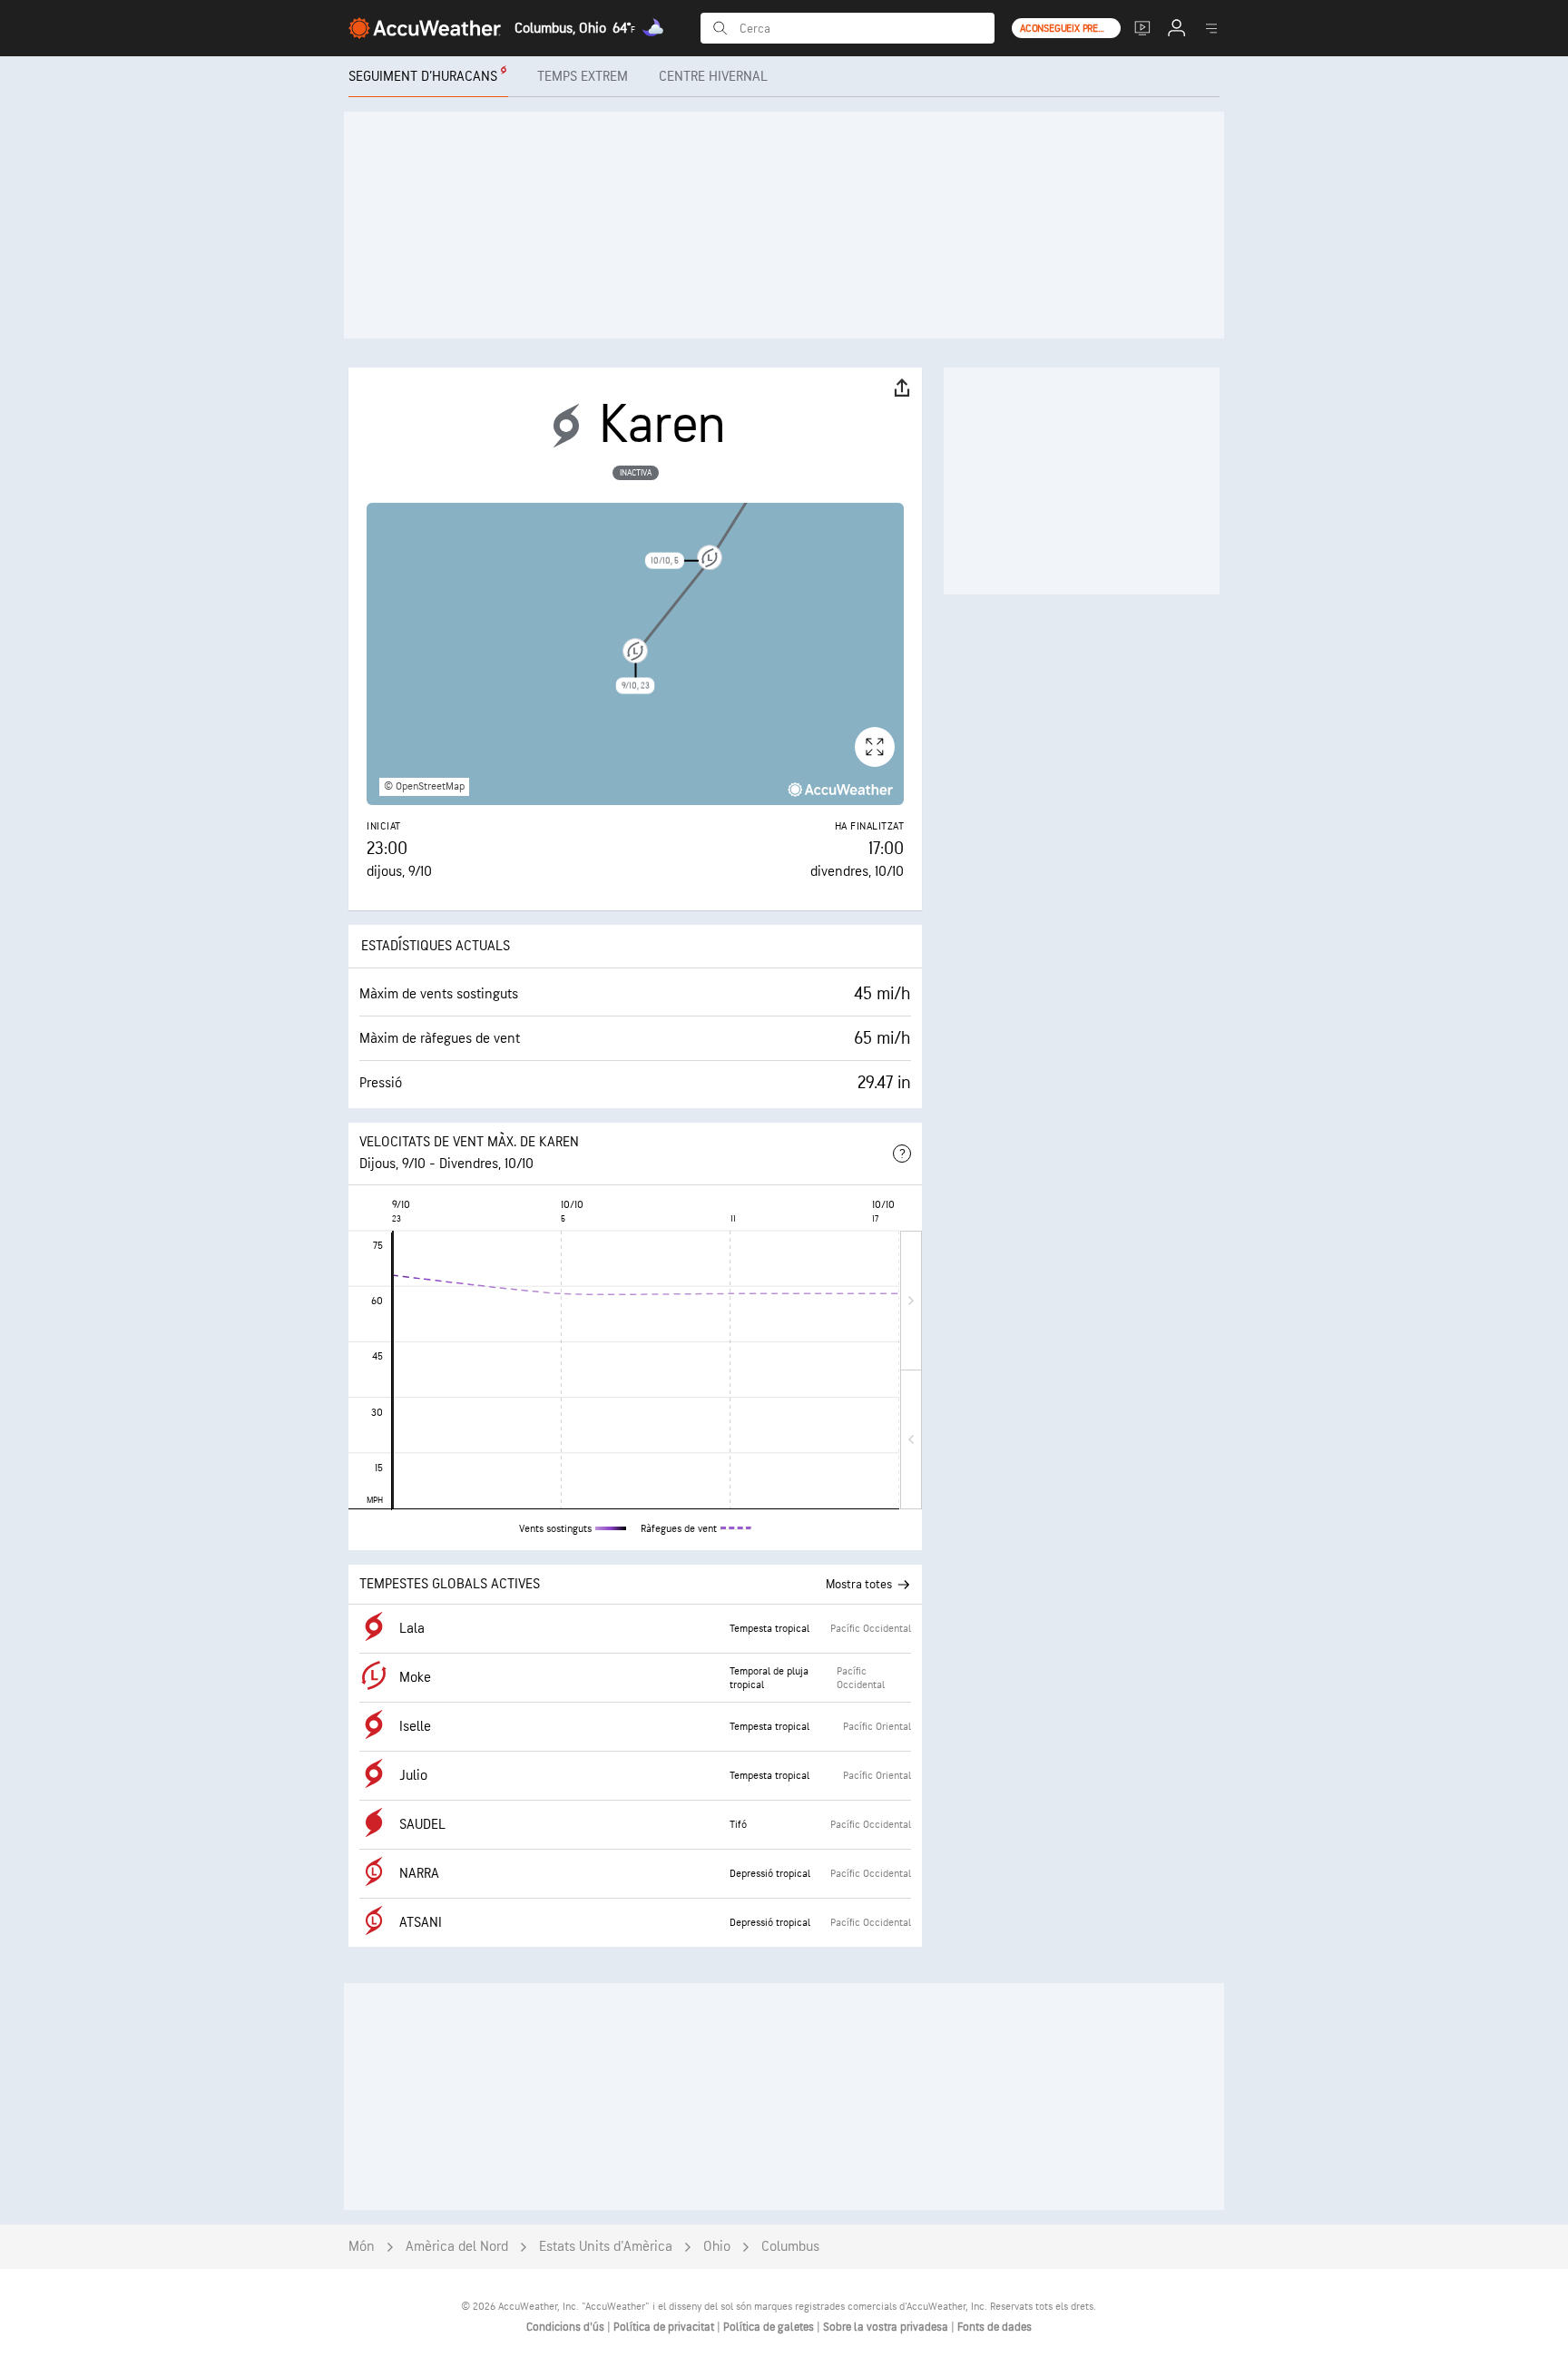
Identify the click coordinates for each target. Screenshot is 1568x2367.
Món (362, 2247)
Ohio (717, 2247)
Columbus (790, 2247)
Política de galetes (770, 2327)
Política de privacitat (665, 2327)
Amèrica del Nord (457, 2247)
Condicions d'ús (567, 2327)
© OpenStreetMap (424, 786)
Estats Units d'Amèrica (606, 2247)
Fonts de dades (995, 2327)
